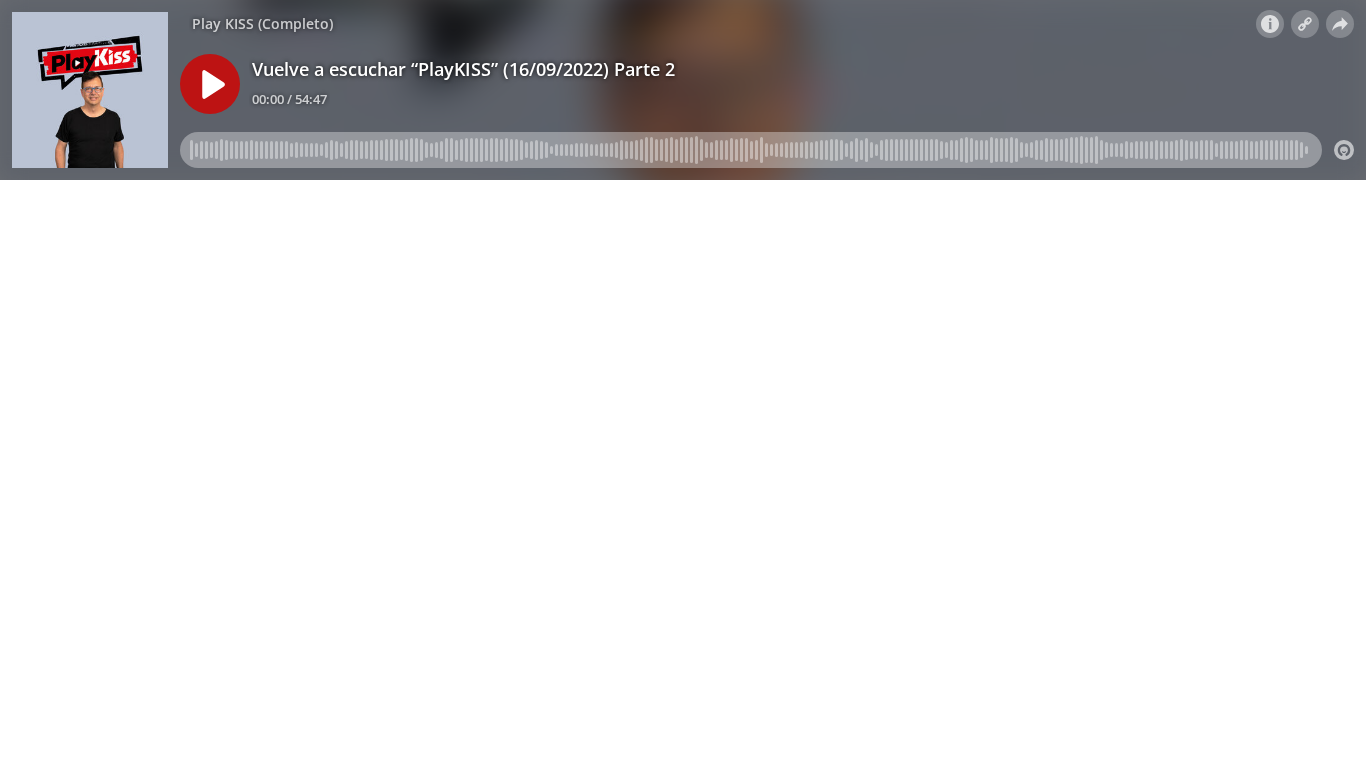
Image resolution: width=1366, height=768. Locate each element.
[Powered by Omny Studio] (1344, 150)
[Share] (1340, 24)
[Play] (210, 84)
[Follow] (1305, 24)
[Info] (1270, 24)
